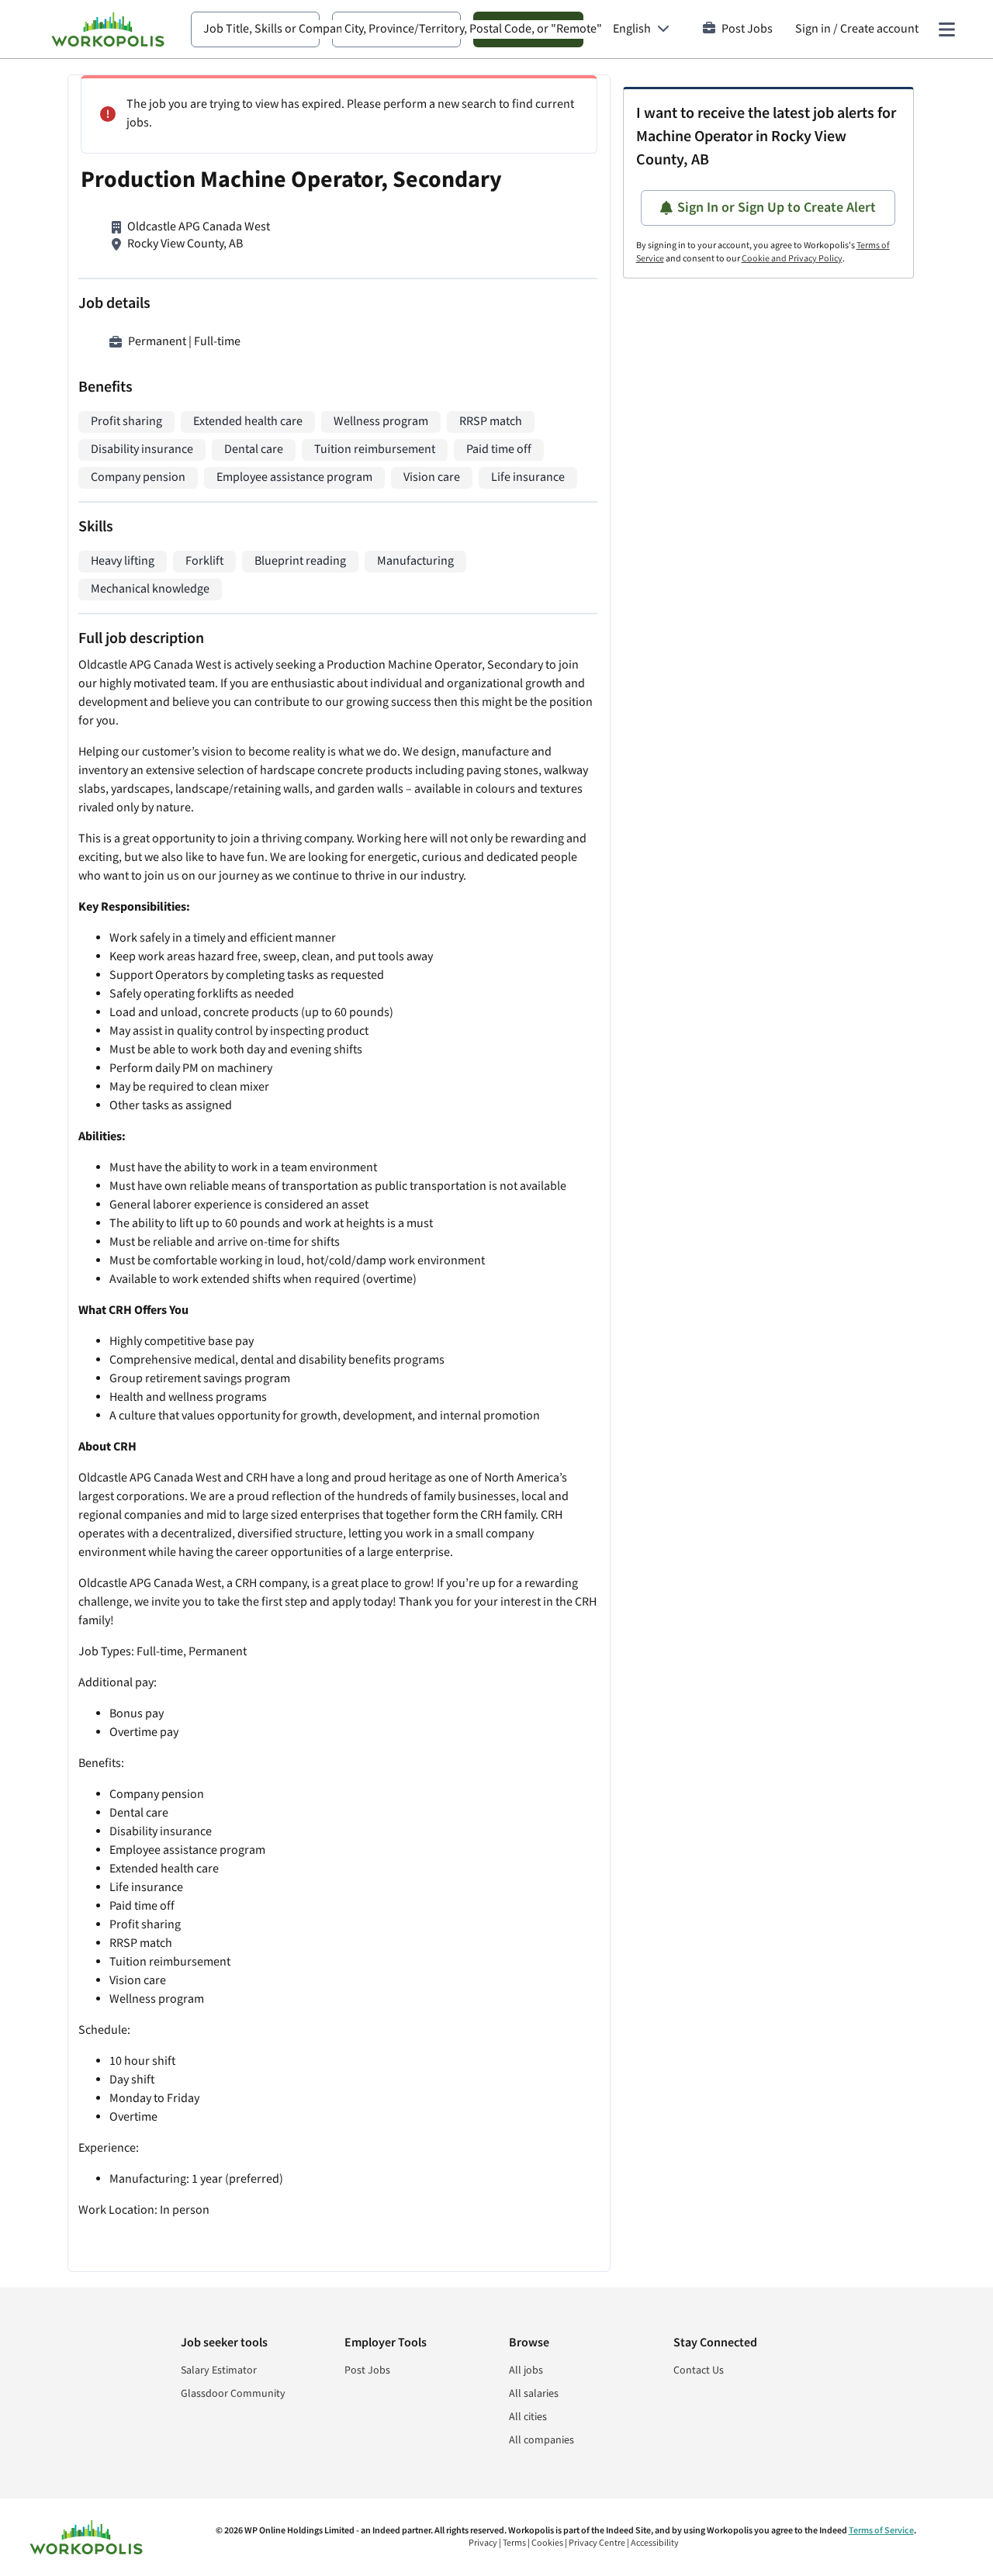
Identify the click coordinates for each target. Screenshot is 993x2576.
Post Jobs (747, 29)
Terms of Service (881, 2531)
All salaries (534, 2394)
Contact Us (699, 2370)
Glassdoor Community (233, 2394)
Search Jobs (528, 29)
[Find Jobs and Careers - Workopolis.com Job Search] (108, 29)
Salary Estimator (219, 2370)
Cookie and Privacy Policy (792, 259)
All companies (541, 2440)
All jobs (526, 2370)
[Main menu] (946, 29)
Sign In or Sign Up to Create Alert (777, 207)
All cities (528, 2417)
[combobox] (255, 29)
